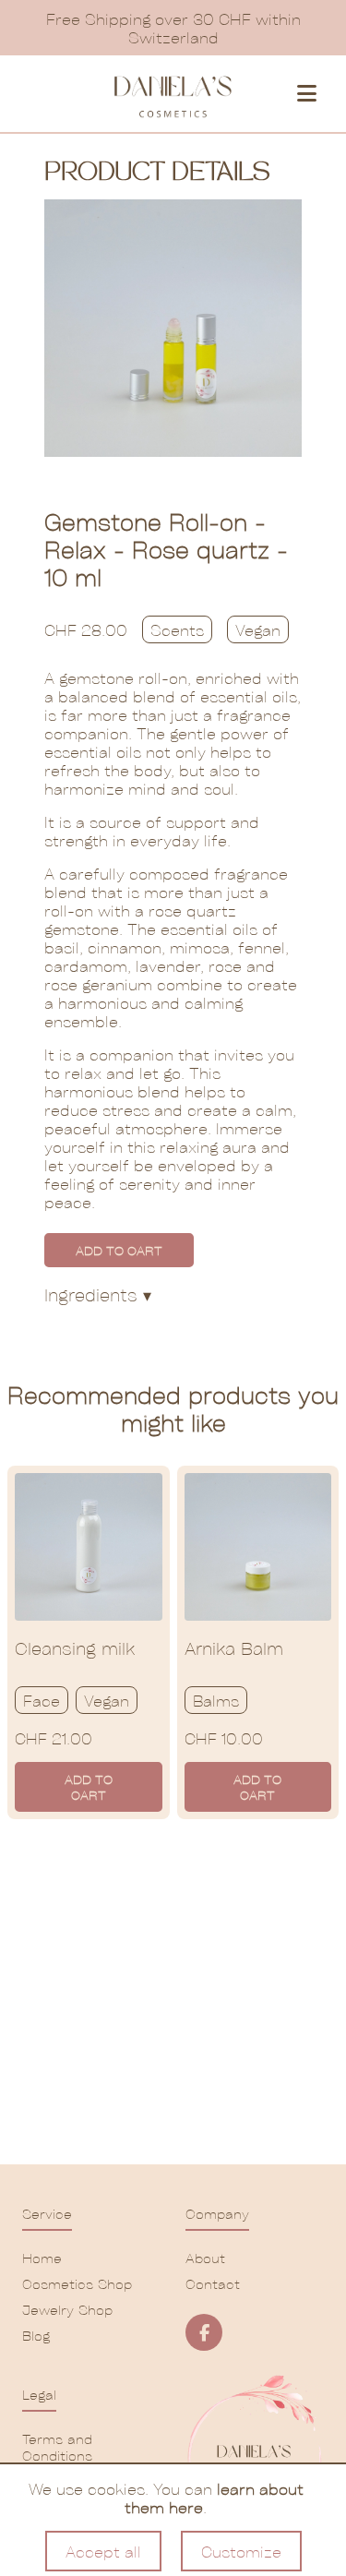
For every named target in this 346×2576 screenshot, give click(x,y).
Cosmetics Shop (77, 2283)
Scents (177, 629)
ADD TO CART (119, 1250)
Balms (216, 1700)
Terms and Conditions (57, 2447)
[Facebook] (204, 2332)
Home (42, 2258)
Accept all (103, 2551)
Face (42, 1700)
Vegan (258, 629)
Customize (241, 2551)
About (205, 2258)
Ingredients (98, 1294)
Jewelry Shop (67, 2309)
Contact (213, 2283)
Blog (36, 2335)
